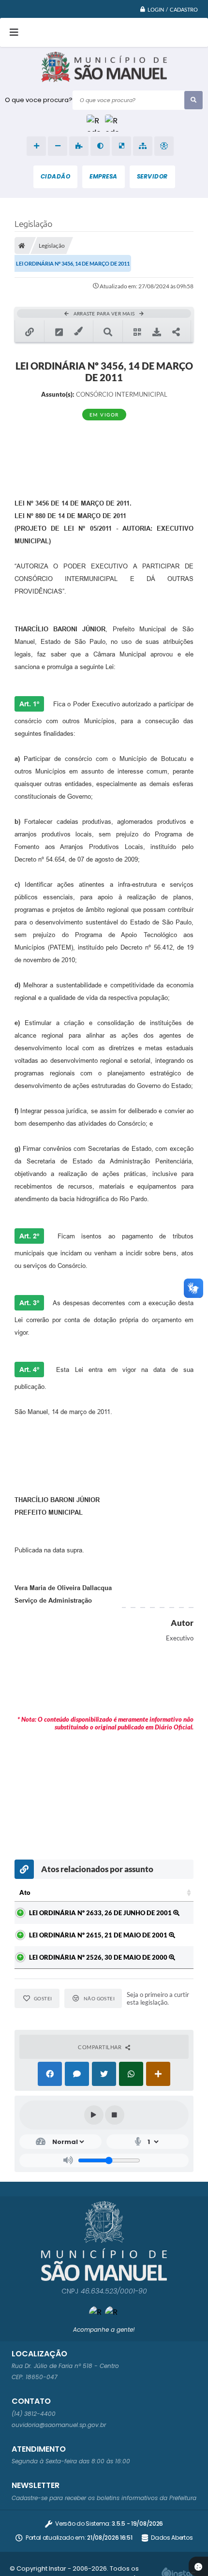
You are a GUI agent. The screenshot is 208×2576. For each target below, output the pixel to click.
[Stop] (115, 2115)
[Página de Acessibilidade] (164, 146)
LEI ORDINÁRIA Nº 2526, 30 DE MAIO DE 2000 (99, 1957)
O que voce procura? (39, 100)
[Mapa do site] (143, 146)
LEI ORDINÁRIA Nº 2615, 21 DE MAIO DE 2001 (99, 1935)
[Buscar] (193, 100)
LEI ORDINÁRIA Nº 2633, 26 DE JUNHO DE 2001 (101, 1913)
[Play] (94, 2115)
